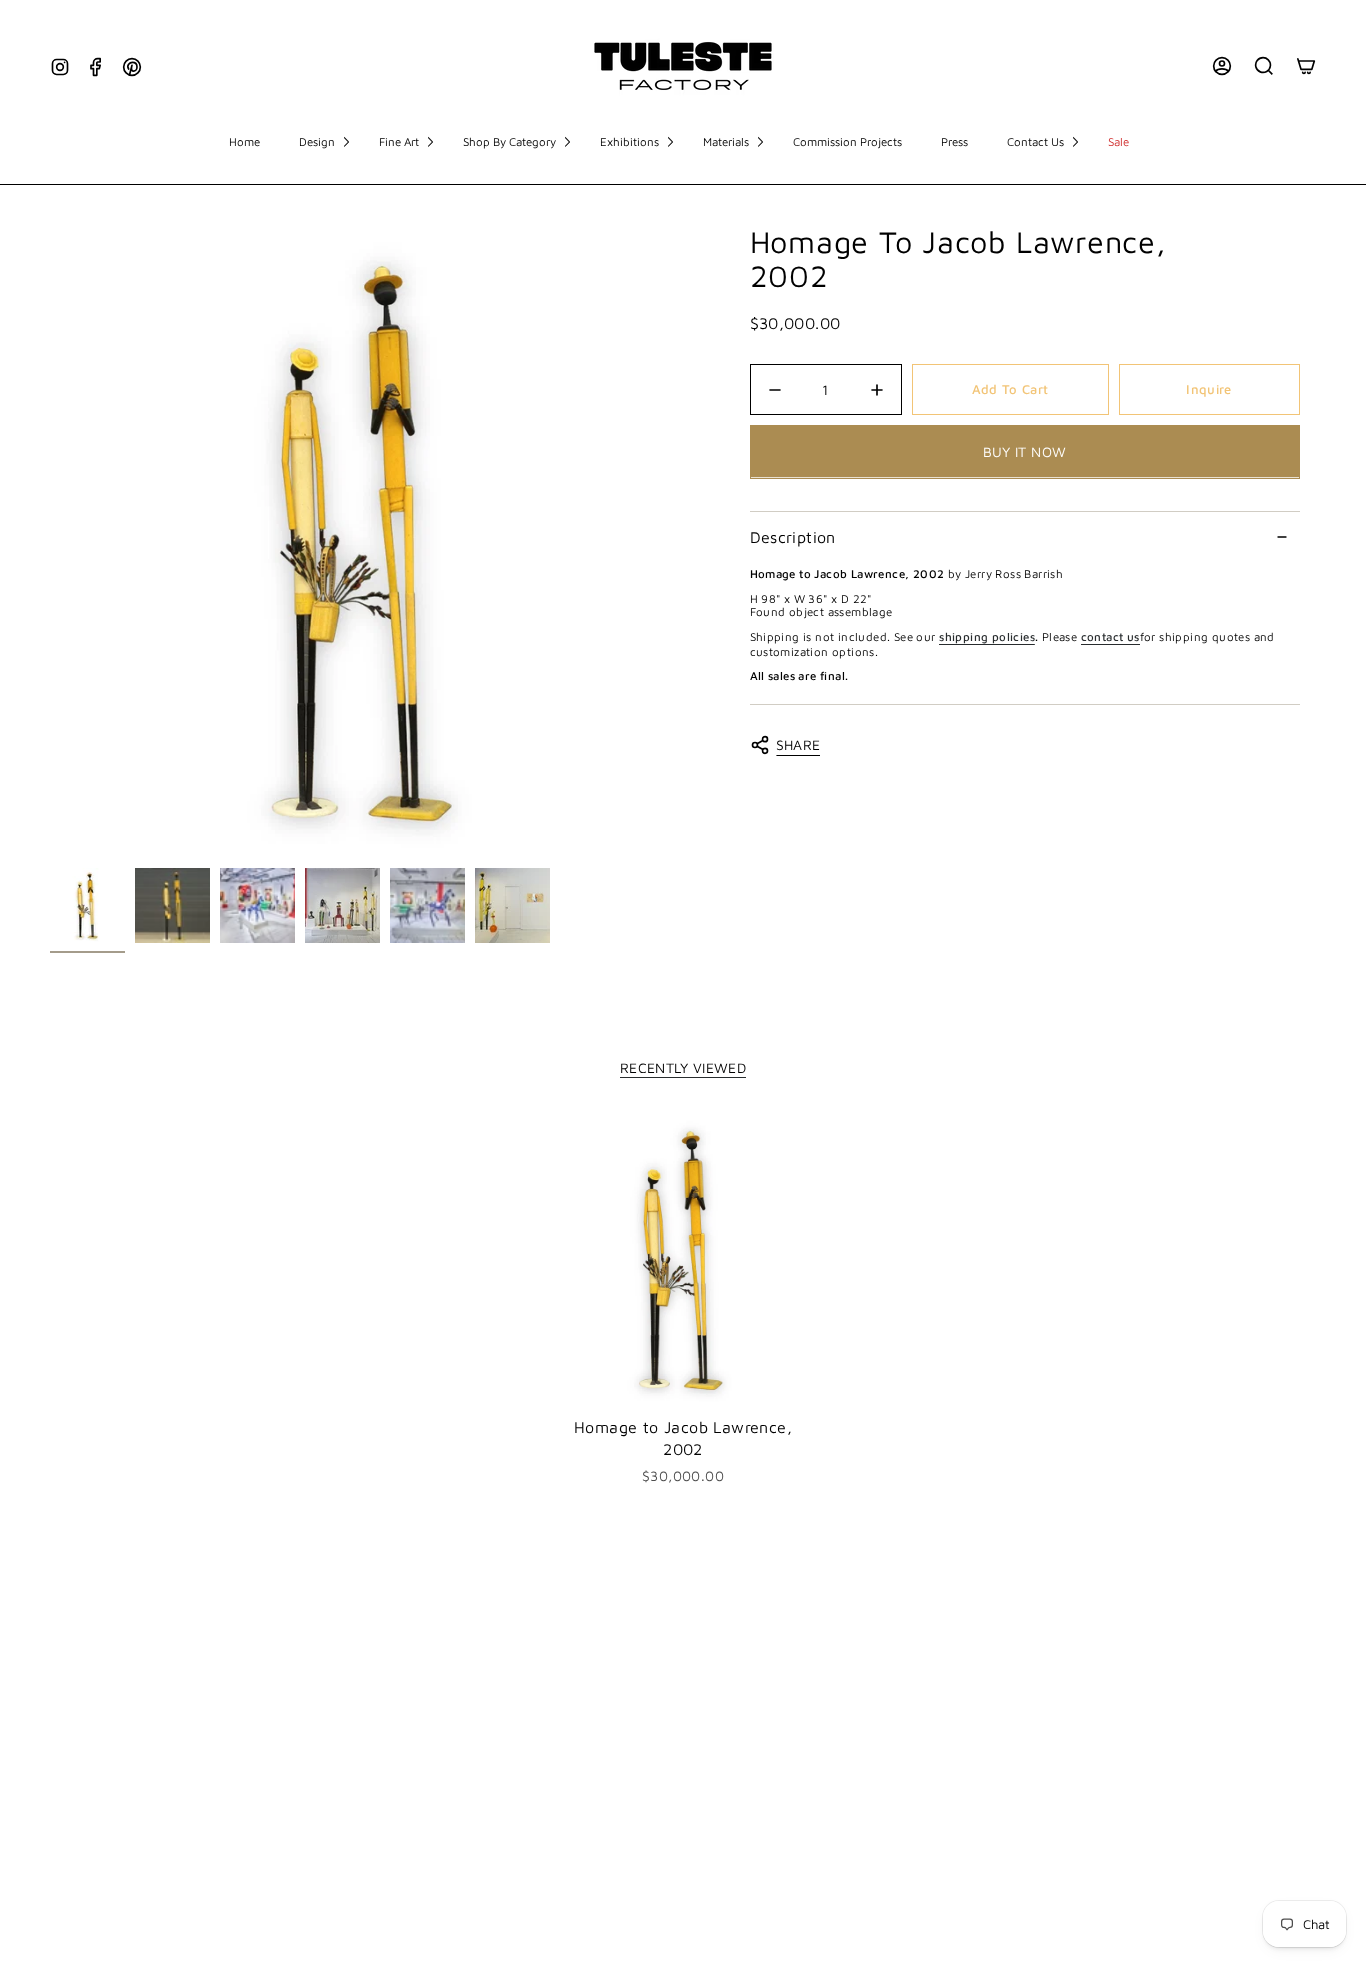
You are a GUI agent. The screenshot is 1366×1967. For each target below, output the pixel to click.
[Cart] (1306, 66)
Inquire (1208, 389)
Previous (50, 542)
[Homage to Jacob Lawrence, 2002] (683, 1259)
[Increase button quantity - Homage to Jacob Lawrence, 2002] (871, 390)
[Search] (1264, 66)
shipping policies (987, 636)
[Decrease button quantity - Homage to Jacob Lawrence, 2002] (780, 390)
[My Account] (1222, 66)
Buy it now (1025, 451)
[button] (324, 143)
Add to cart (1010, 389)
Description (793, 537)
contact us (1110, 636)
